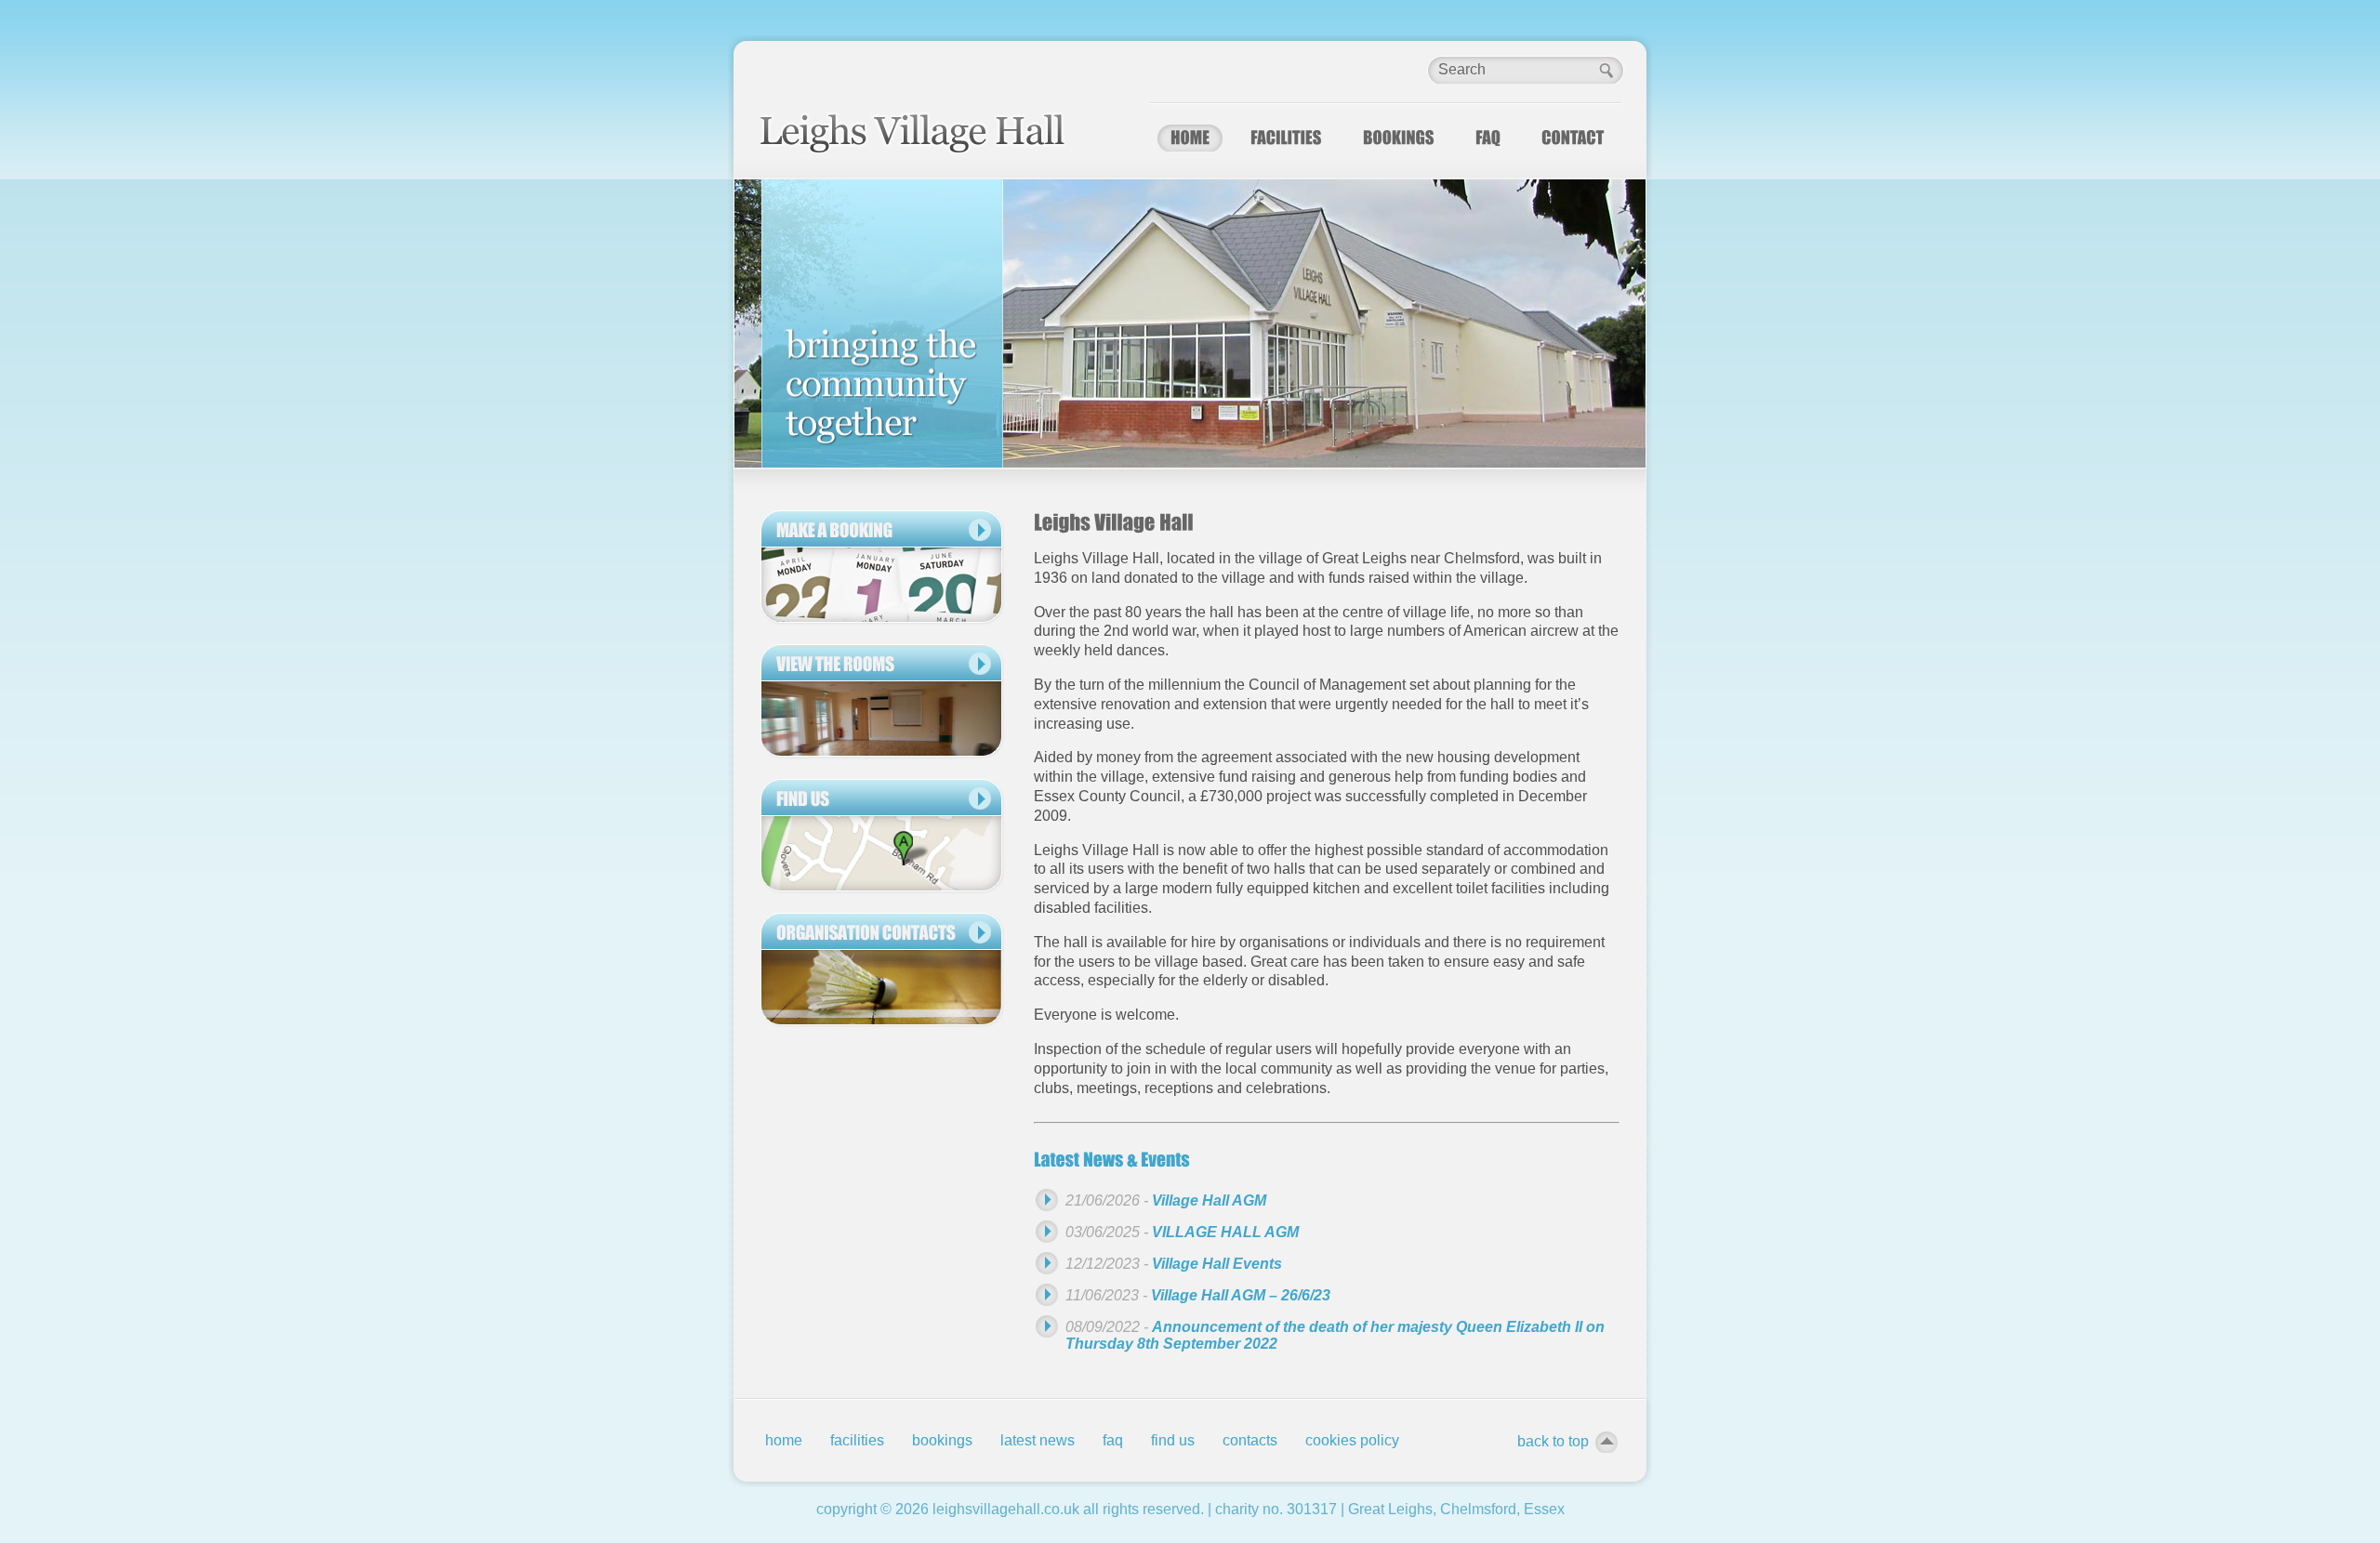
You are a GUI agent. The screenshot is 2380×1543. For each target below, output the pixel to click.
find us (1173, 1440)
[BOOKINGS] (1399, 138)
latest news (1038, 1440)
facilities (857, 1440)
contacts (1250, 1440)
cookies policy (1352, 1440)
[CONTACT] (1573, 138)
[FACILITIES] (1286, 138)
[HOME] (1190, 138)
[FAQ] (1488, 138)
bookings (942, 1440)
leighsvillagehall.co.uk (1006, 1509)
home (784, 1440)
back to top (1553, 1441)
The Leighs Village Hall (913, 132)
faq (1113, 1440)
